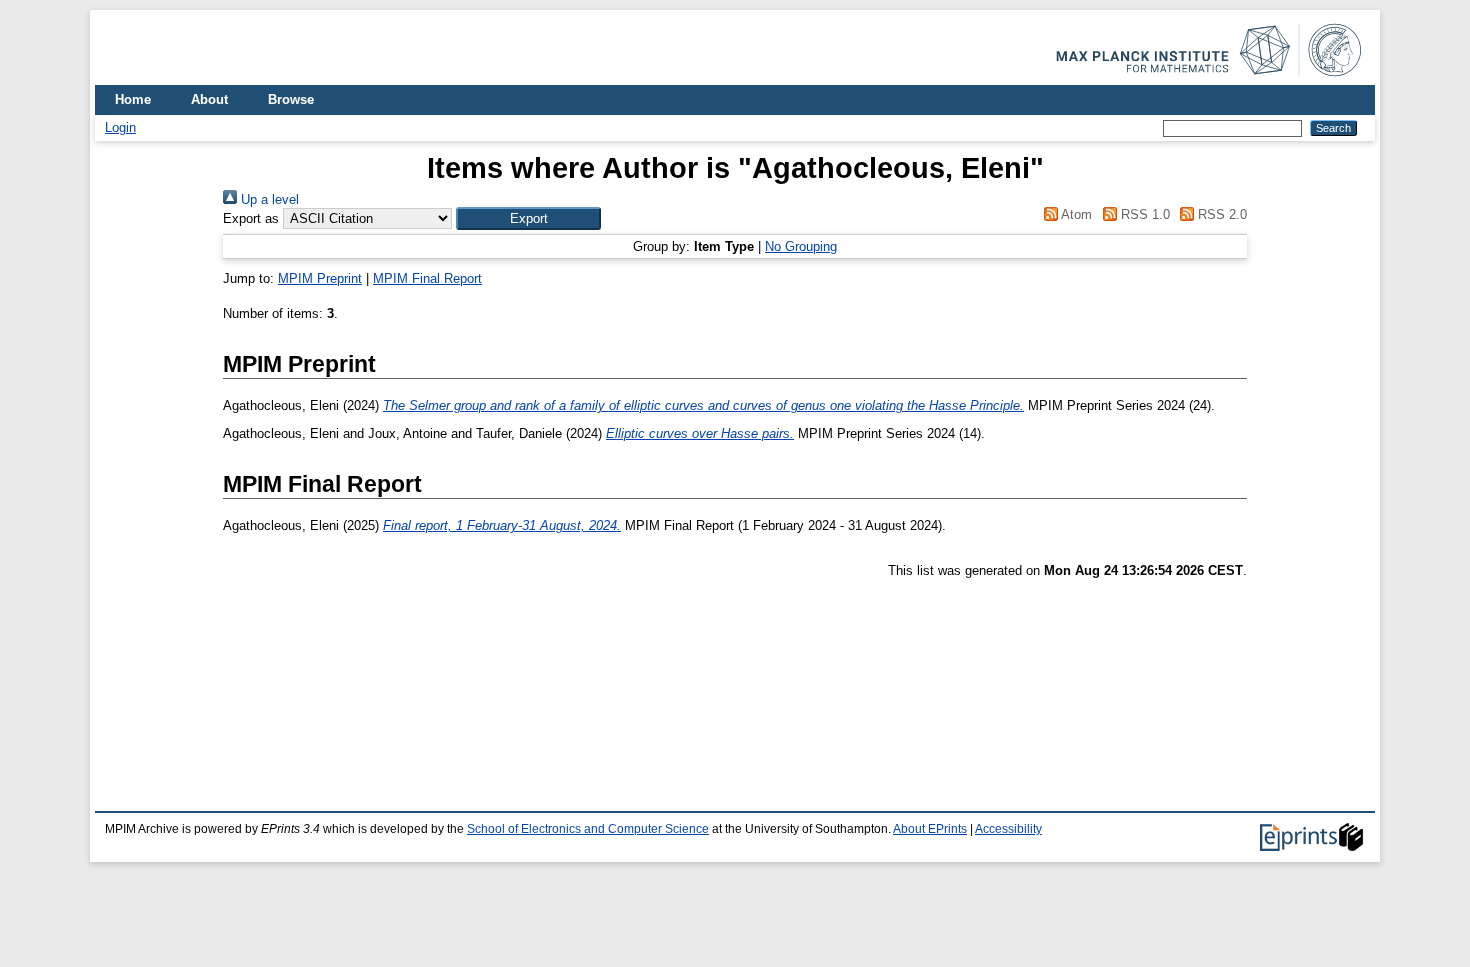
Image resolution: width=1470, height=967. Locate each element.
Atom (1075, 214)
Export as (251, 218)
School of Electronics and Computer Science (588, 829)
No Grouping (801, 246)
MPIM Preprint (320, 278)
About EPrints (930, 829)
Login (120, 127)
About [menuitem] (209, 99)
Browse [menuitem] (291, 99)
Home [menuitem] (133, 99)
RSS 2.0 (1220, 214)
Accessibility (1008, 829)
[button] (528, 218)
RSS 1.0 (1143, 214)
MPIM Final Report (427, 278)
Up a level (268, 199)
